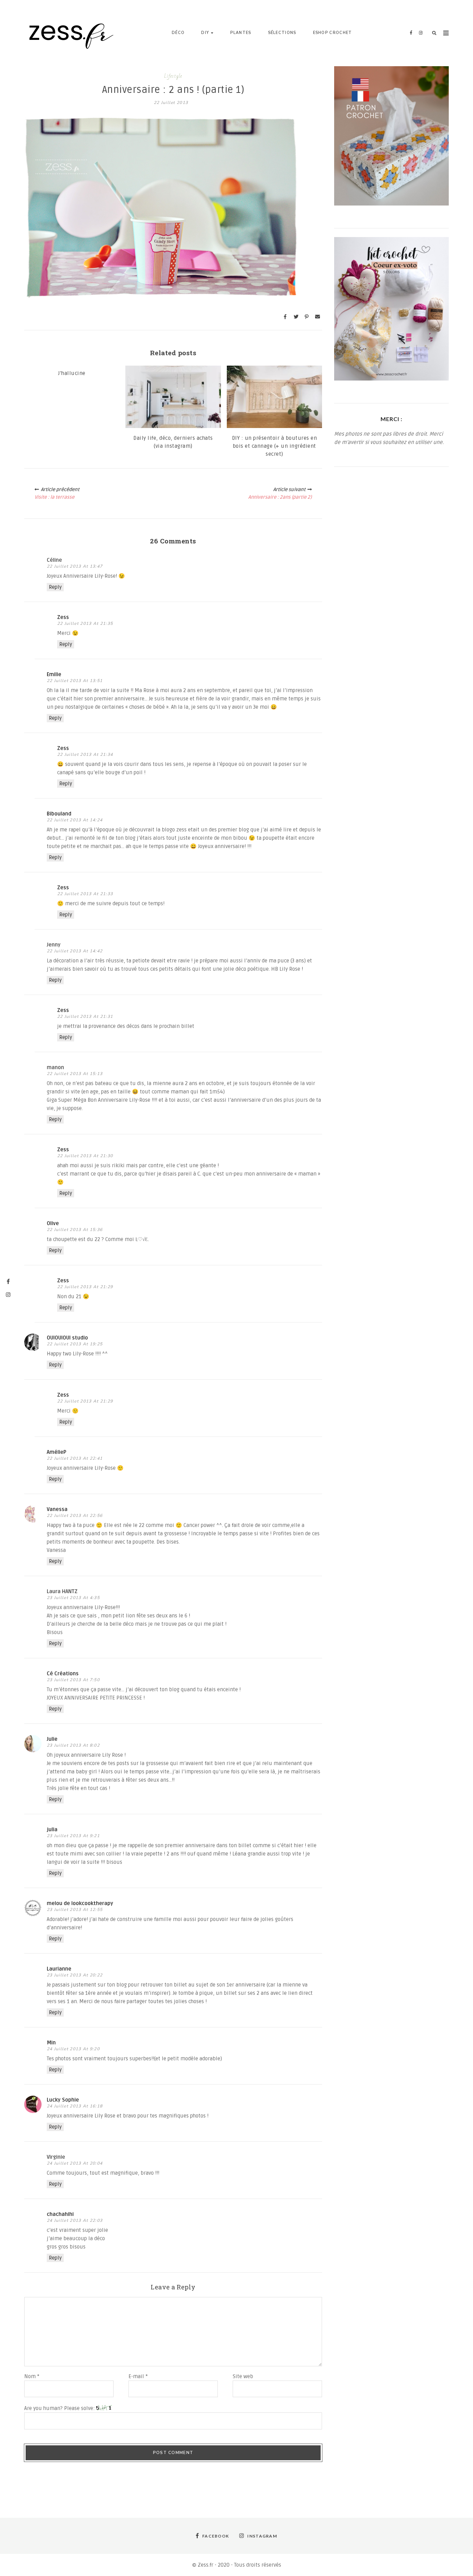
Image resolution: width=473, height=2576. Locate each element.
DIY (205, 33)
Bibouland (59, 814)
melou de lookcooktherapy (80, 1903)
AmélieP (56, 1452)
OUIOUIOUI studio (67, 1338)
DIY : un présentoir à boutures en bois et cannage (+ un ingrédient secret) (275, 446)
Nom (32, 2376)
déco (178, 33)
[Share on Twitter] (296, 317)
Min (51, 2043)
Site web (243, 2376)
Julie (52, 1739)
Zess (63, 617)
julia (52, 1830)
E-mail (138, 2376)
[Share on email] (318, 317)
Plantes (241, 33)
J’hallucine (72, 373)
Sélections (282, 33)
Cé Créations (63, 1674)
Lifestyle (173, 76)
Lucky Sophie (63, 2100)
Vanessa (57, 1509)
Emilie (54, 674)
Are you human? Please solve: (60, 2408)
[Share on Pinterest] (307, 317)
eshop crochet (333, 33)
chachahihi (60, 2214)
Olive (53, 1223)
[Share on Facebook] (285, 317)
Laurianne (59, 1969)
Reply (55, 587)
